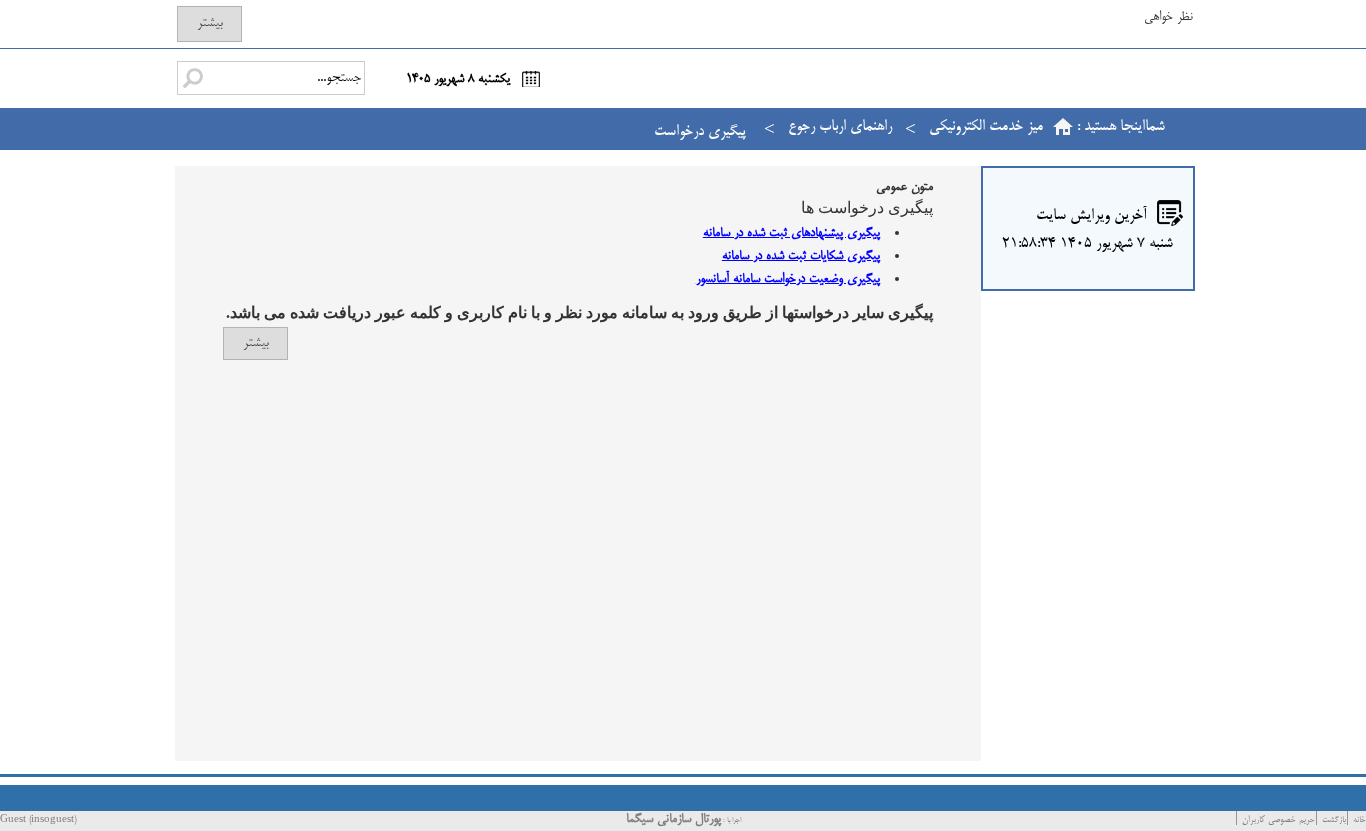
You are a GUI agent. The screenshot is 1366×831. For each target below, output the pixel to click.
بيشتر (210, 23)
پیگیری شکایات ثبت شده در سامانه (801, 256)
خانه (1359, 820)
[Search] (193, 78)
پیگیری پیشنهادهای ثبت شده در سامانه (791, 233)
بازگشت (1334, 820)
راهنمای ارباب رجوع (840, 126)
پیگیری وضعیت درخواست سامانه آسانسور (788, 279)
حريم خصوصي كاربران (1278, 820)
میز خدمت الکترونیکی (986, 126)
